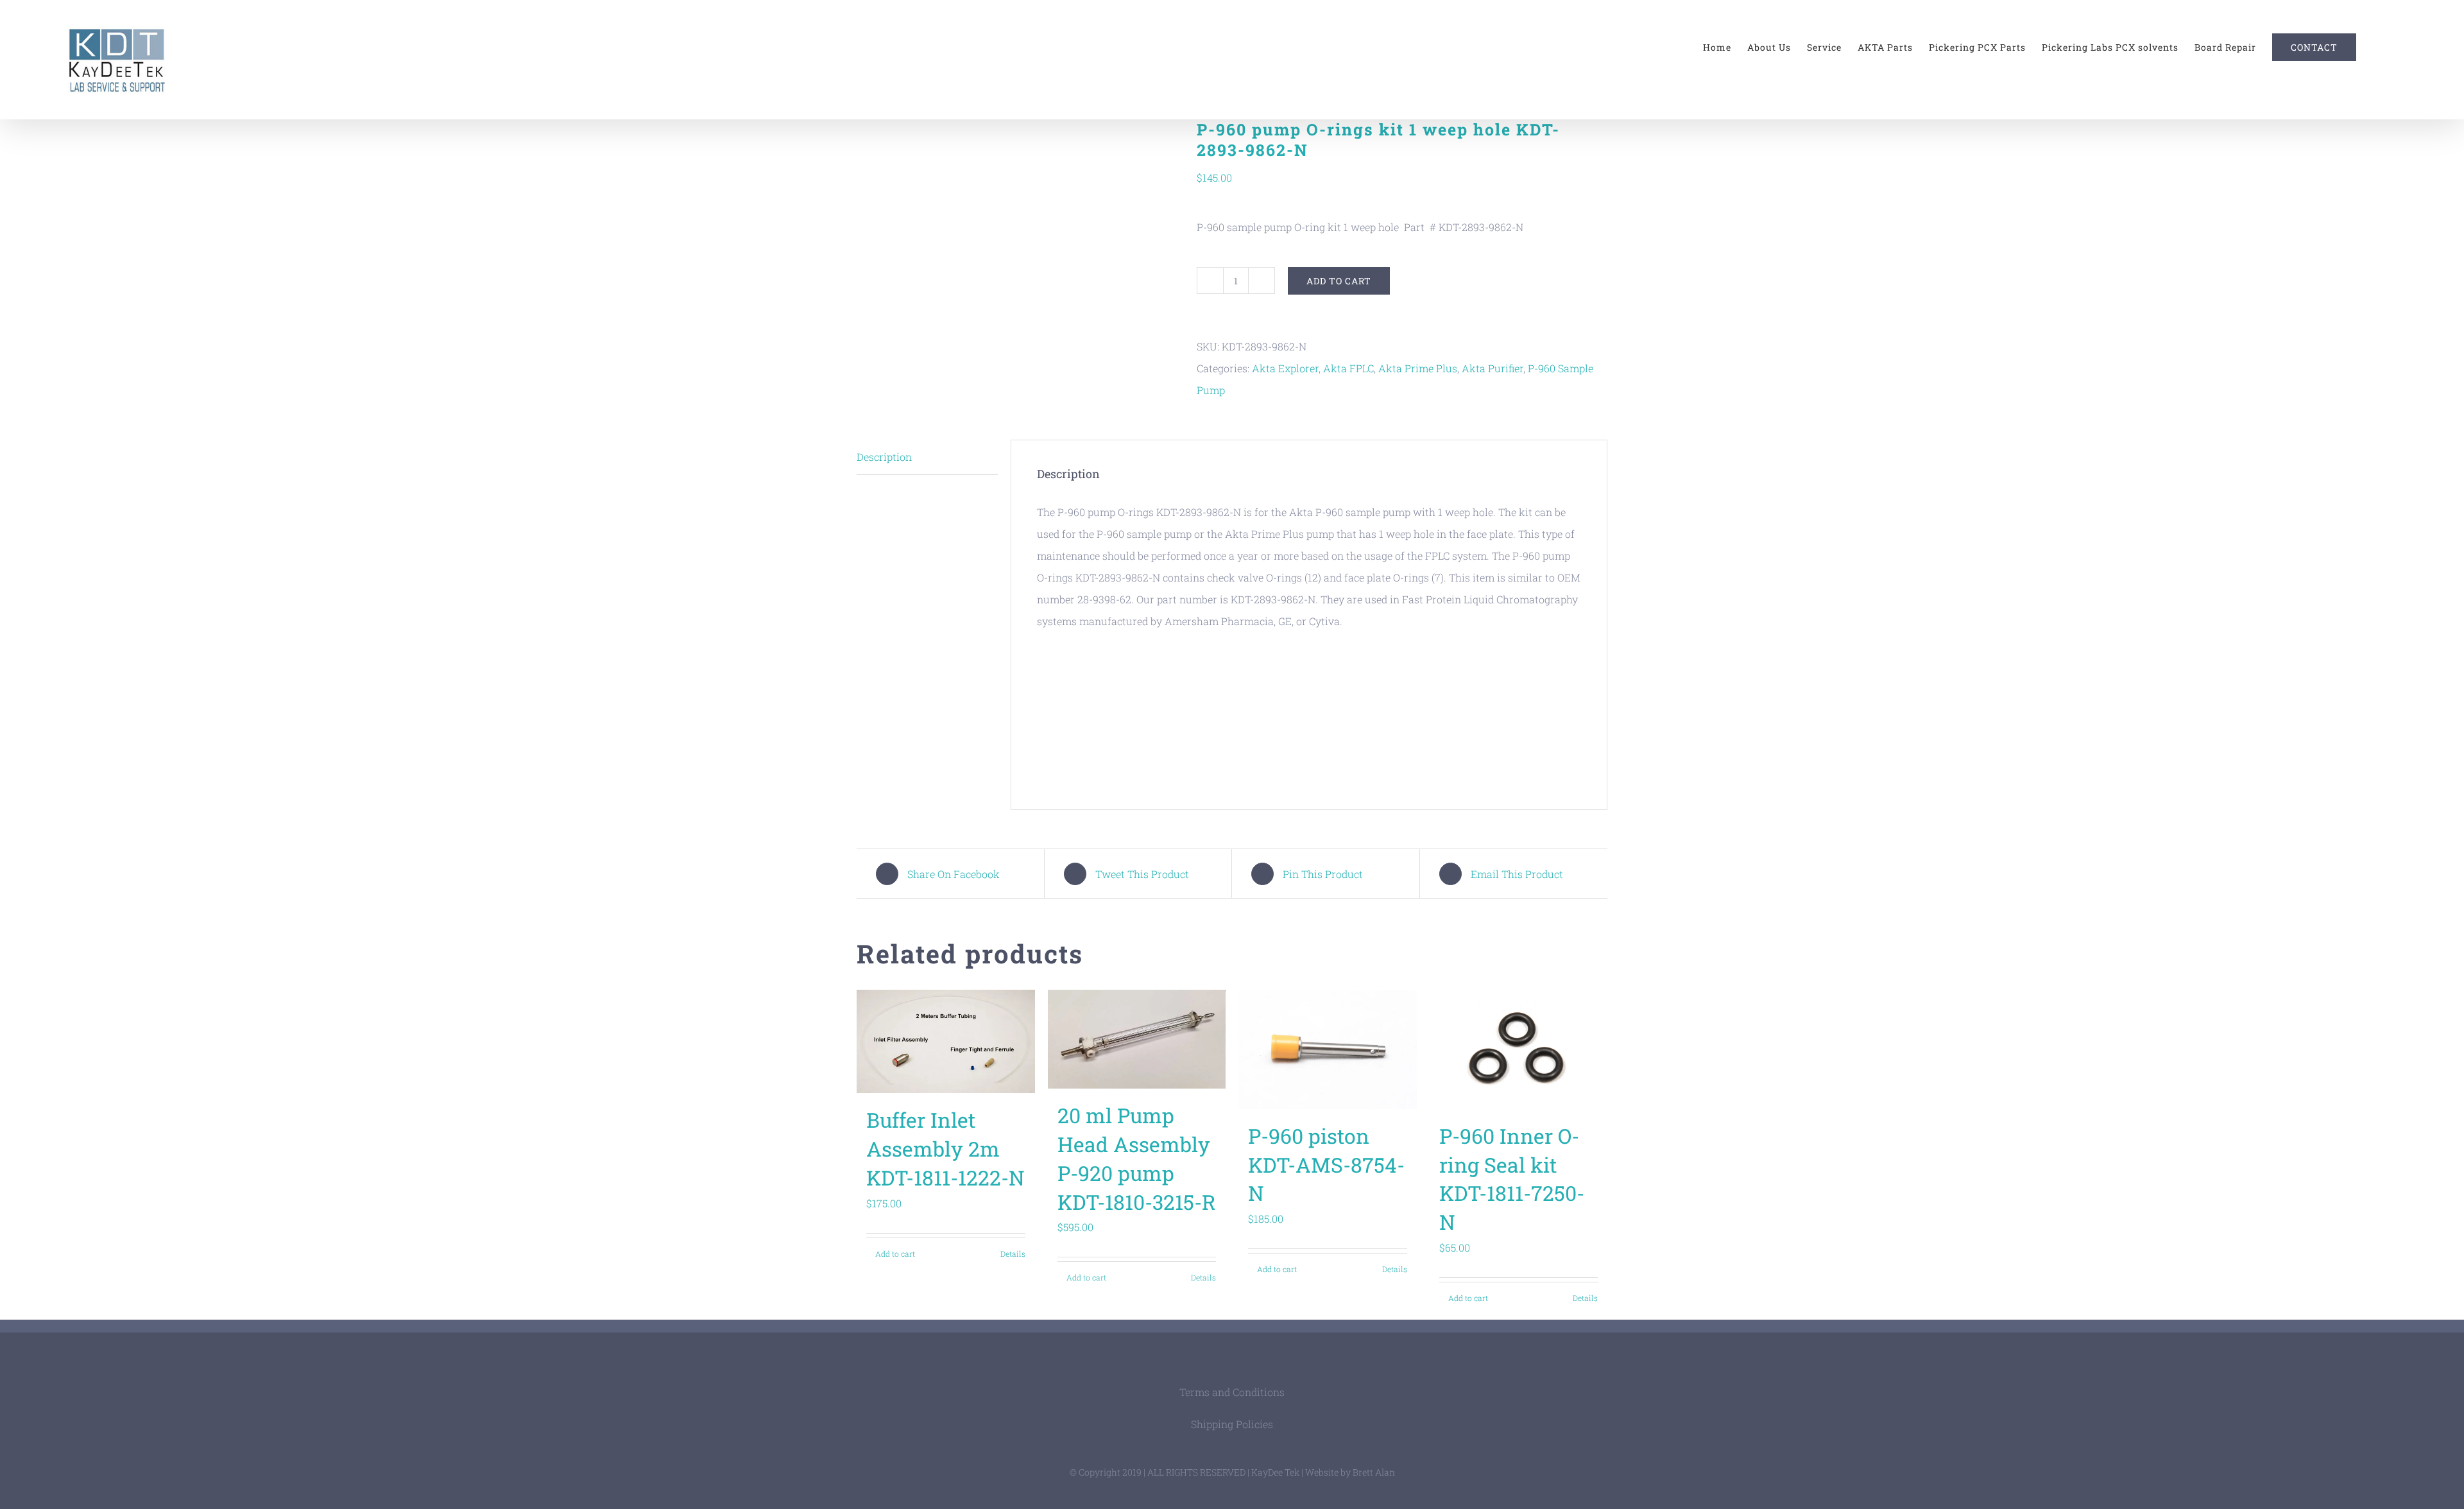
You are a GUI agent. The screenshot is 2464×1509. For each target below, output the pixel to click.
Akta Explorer (1285, 368)
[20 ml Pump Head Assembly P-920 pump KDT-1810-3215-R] (1137, 1039)
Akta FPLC (1348, 368)
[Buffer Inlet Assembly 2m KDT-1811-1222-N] (946, 1041)
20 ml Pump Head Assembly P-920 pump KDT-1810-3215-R (1137, 1158)
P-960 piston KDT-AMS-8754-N (1326, 1165)
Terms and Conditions (1232, 1392)
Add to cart (1339, 281)
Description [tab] (884, 457)
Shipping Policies (1232, 1424)
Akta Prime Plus (1418, 368)
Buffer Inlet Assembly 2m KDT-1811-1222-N (945, 1149)
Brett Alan (1374, 1472)
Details (1013, 1254)
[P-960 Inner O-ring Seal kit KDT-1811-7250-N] (1519, 1049)
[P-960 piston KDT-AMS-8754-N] (1328, 1049)
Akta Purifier (1493, 368)
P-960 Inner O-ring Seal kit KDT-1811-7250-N (1512, 1179)
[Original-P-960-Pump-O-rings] (1017, 203)
